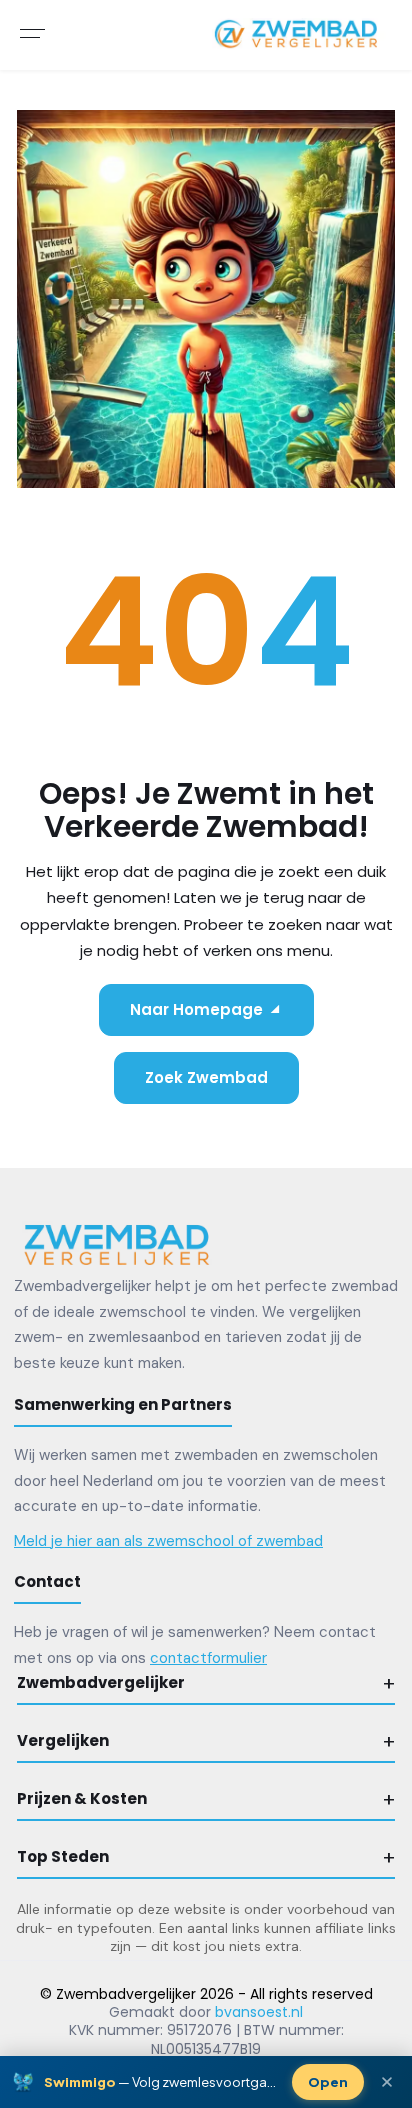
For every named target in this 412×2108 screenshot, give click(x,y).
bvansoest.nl (259, 2012)
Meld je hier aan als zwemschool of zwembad (168, 1541)
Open (328, 2082)
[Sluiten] (387, 2082)
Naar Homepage (196, 1009)
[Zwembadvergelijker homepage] (117, 1243)
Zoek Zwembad (206, 1077)
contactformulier (208, 1658)
